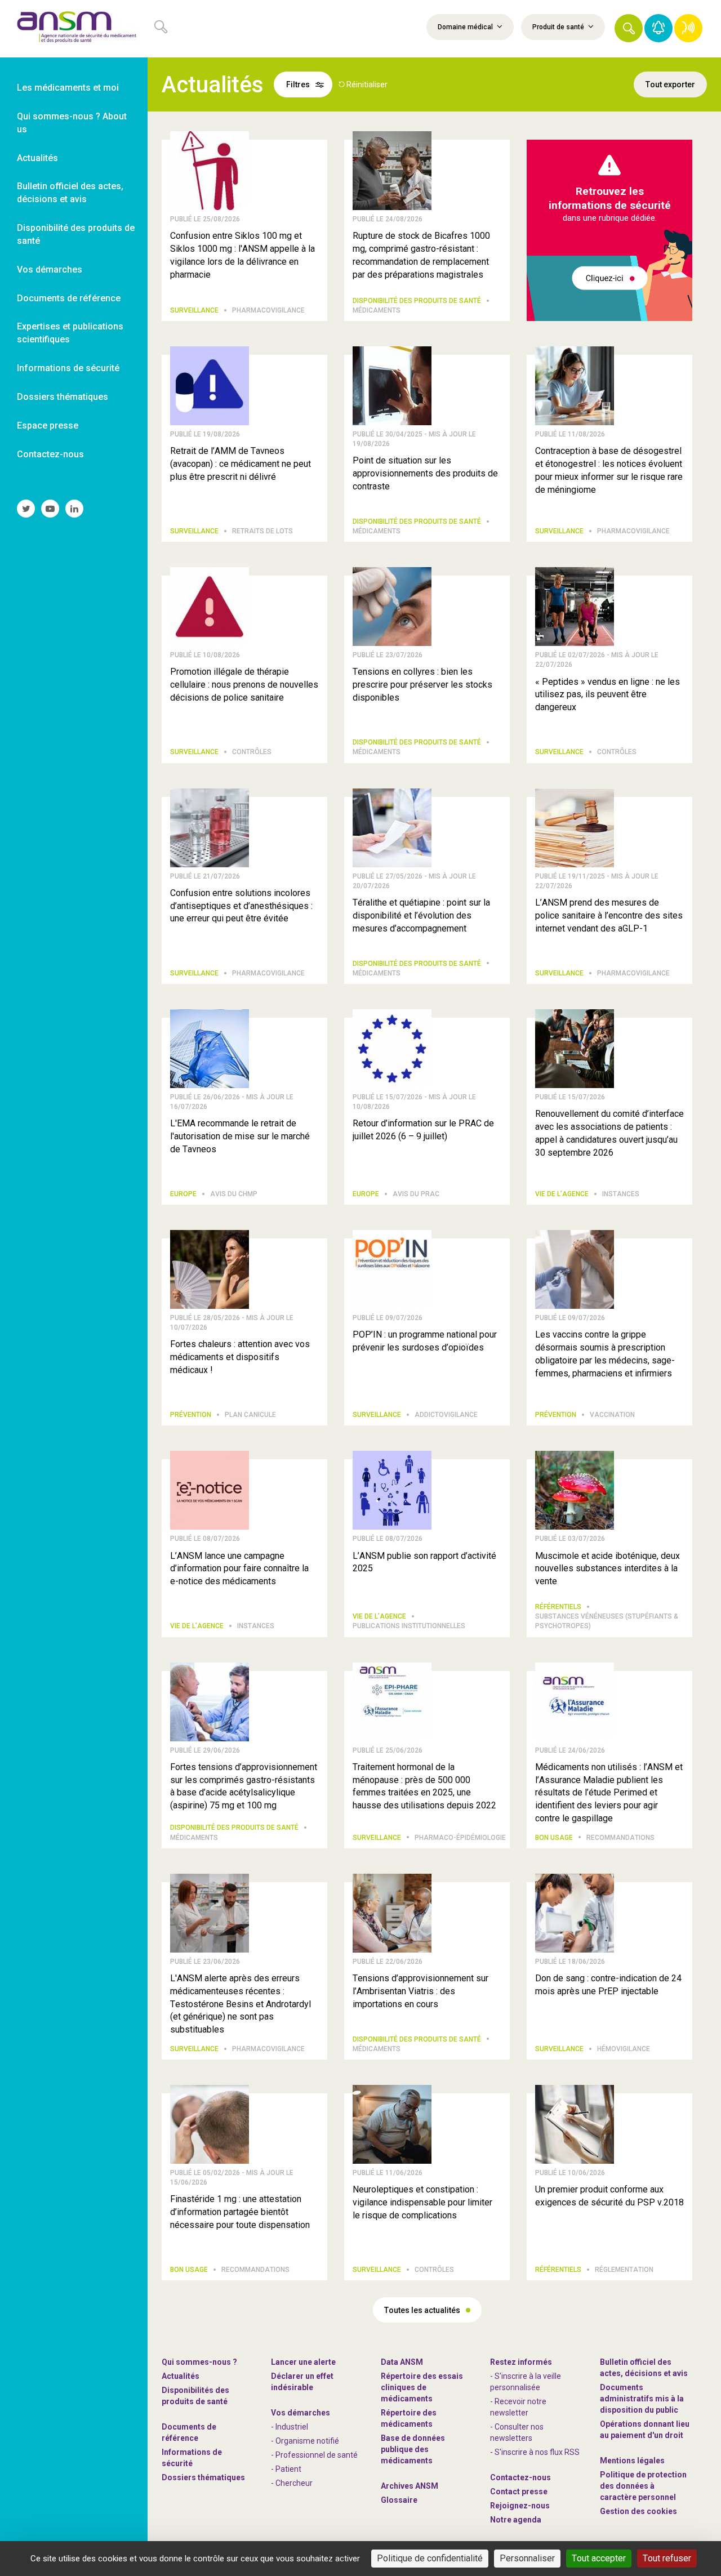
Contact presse (519, 2492)
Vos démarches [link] (50, 269)
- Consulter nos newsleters (517, 2432)
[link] (74, 29)
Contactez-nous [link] (50, 454)
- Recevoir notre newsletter (518, 2407)
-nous (520, 2506)
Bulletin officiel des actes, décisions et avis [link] (70, 193)
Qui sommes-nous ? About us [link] (72, 123)
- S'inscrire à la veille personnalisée (526, 2382)
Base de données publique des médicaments (413, 2449)
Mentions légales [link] (632, 2461)
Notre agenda (516, 2520)
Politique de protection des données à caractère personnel (643, 2486)
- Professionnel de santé (314, 2455)
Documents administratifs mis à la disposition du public (642, 2399)
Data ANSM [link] (402, 2362)
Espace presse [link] (48, 425)
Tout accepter (599, 2558)
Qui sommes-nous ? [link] (199, 2362)
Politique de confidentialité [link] (430, 2558)
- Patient (286, 2469)
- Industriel (290, 2427)
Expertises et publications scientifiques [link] (70, 333)
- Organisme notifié (305, 2441)
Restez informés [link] (521, 2362)
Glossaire (399, 2500)
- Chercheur (292, 2483)
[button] (629, 28)
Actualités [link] (37, 158)
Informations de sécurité (192, 2458)
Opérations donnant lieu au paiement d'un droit (645, 2430)
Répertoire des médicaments (409, 2418)
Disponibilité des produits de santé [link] (76, 234)
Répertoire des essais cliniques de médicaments (422, 2387)
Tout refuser (667, 2558)
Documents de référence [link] (69, 298)
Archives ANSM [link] (410, 2486)
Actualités (181, 2376)
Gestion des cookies (638, 2511)
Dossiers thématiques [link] (63, 397)
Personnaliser (527, 2558)
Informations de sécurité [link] (68, 368)
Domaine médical (466, 27)
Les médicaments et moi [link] (68, 88)
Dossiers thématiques (203, 2477)
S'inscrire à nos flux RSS (537, 2452)
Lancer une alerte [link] (303, 2362)
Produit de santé (559, 27)
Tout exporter (670, 84)
